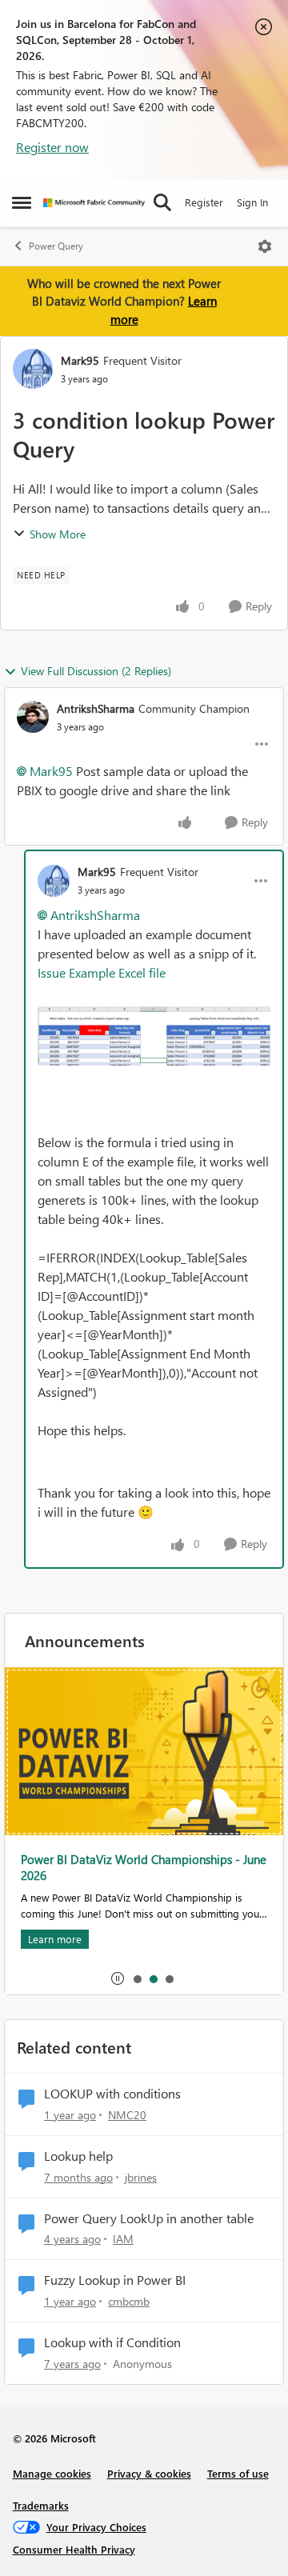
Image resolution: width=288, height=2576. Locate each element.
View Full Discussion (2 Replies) (96, 671)
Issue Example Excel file (102, 972)
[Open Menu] (265, 246)
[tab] (137, 1978)
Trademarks (41, 2505)
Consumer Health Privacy (74, 2549)
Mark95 (80, 360)
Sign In (252, 202)
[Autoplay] (118, 1978)
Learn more (55, 1939)
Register (204, 202)
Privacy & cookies (149, 2473)
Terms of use (238, 2473)
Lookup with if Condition (112, 2342)
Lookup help (78, 2156)
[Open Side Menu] (22, 202)
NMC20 (127, 2115)
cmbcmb (129, 2301)
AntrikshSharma (96, 708)
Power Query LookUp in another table (149, 2218)
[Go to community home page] (94, 203)
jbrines (141, 2177)
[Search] (162, 202)
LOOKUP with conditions (112, 2094)
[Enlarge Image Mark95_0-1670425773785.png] (154, 1036)
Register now (52, 147)
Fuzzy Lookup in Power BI (115, 2280)
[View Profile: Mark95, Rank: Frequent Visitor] (33, 369)
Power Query (56, 246)
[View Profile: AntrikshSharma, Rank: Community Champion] (33, 717)
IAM (123, 2239)
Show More (58, 534)
